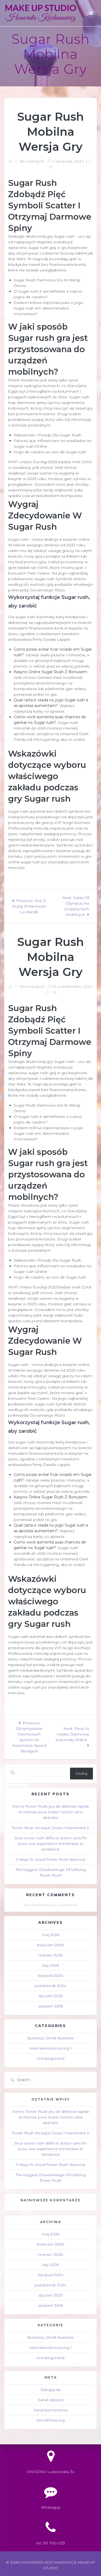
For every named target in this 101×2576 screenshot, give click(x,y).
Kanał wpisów (50, 2400)
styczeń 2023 (51, 1996)
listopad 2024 (51, 1976)
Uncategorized (50, 2058)
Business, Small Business (50, 2038)
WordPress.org (50, 2420)
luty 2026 (51, 1965)
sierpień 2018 (51, 2006)
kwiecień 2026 (50, 1945)
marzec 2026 (51, 1955)
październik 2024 (50, 1986)
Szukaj (81, 1773)
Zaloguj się (50, 2390)
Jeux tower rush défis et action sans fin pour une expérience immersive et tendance (50, 1844)
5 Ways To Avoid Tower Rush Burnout (51, 1859)
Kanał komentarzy (51, 2410)
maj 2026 (51, 1935)
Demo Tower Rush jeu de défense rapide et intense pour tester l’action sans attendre (51, 1812)
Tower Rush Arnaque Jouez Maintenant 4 (50, 1828)
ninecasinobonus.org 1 (50, 2048)
